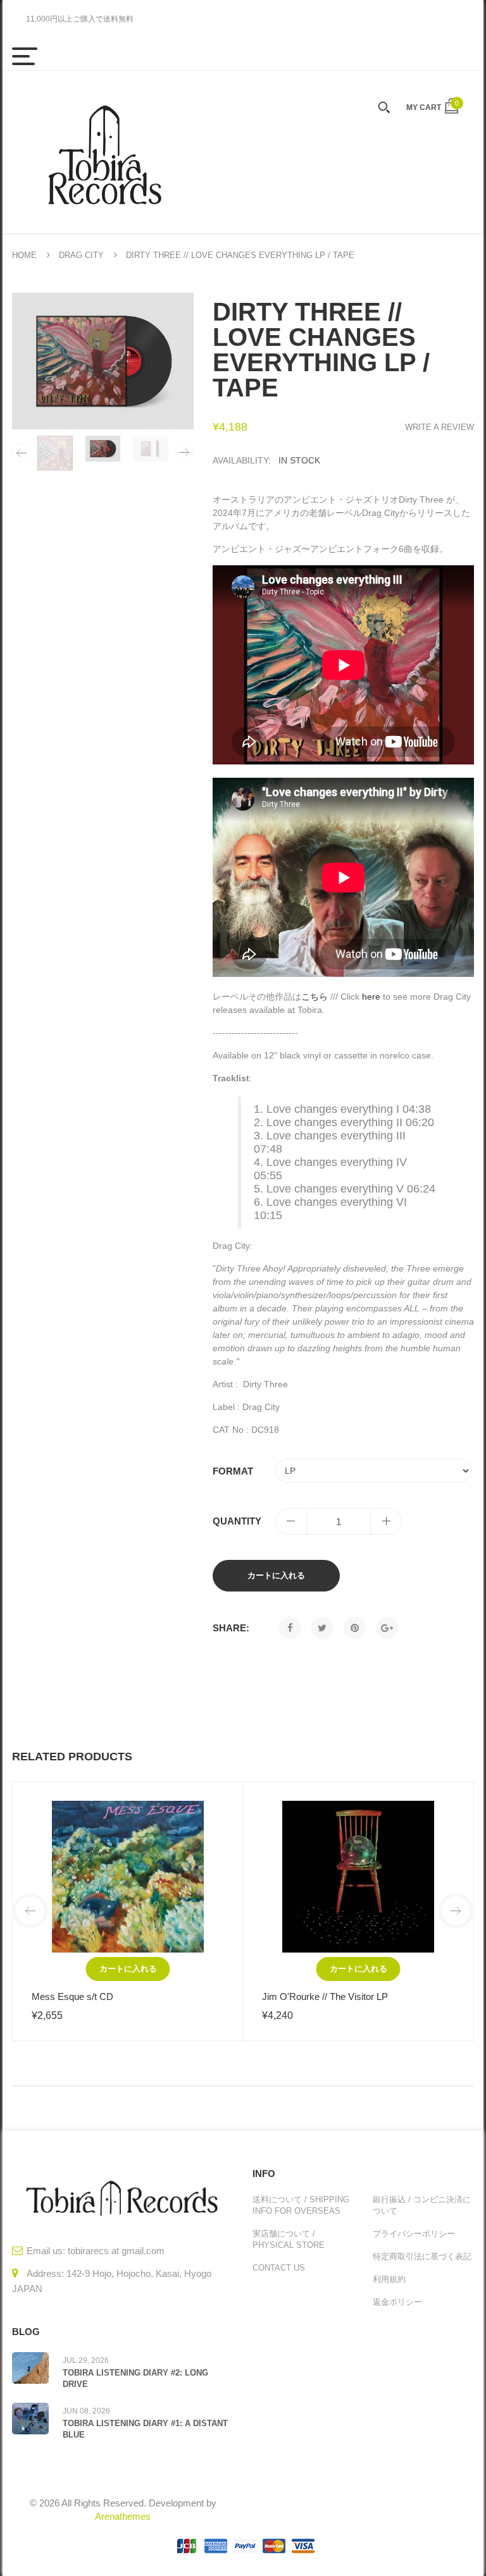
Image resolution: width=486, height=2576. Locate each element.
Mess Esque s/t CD (72, 1996)
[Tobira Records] (104, 152)
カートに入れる (276, 1575)
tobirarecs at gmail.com (116, 2251)
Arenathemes (123, 2516)
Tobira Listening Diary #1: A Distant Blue (145, 2429)
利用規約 (389, 2279)
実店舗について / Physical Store (289, 2239)
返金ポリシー (397, 2302)
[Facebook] (290, 1628)
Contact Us (279, 2268)
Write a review (439, 427)
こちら (315, 997)
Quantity (237, 1521)
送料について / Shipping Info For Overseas (301, 2205)
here (371, 997)
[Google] (387, 1628)
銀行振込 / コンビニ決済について (422, 2205)
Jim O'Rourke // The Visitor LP (325, 1996)
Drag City (81, 255)
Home (24, 255)
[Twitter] (322, 1628)
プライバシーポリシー (414, 2234)
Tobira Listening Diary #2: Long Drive (135, 2378)
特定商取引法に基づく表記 (422, 2256)
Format (233, 1471)
